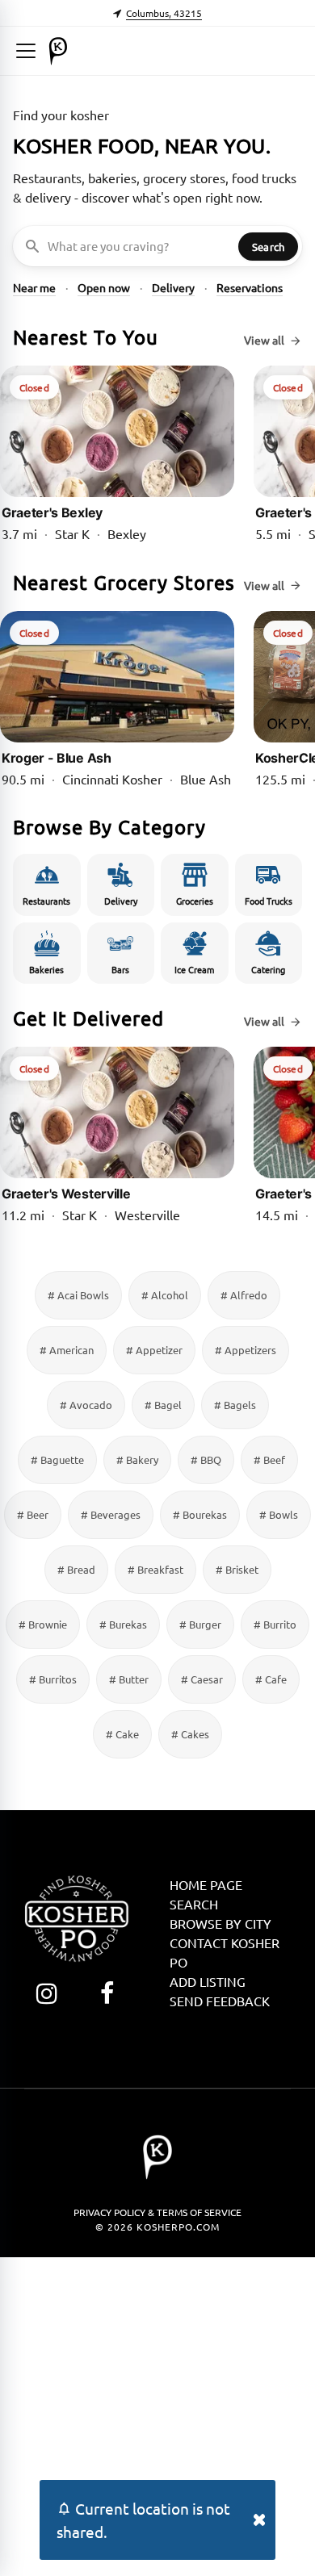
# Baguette (57, 1459)
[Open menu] (26, 51)
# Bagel (163, 1405)
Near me (34, 287)
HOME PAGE (206, 1884)
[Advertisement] (157, 2415)
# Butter (129, 1679)
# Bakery (137, 1459)
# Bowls (279, 1514)
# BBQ (206, 1459)
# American (67, 1350)
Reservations (250, 287)
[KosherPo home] (58, 51)
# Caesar (202, 1679)
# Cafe (271, 1679)
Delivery (173, 287)
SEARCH (194, 1904)
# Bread (76, 1569)
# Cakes (190, 1734)
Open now (104, 287)
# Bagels (235, 1405)
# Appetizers (246, 1350)
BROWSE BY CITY (220, 1923)
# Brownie (43, 1624)
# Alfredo (244, 1295)
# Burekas (123, 1624)
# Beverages (111, 1514)
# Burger (200, 1624)
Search (268, 247)
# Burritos (53, 1679)
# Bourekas (200, 1514)
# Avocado (86, 1405)
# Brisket (237, 1569)
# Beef (269, 1459)
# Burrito (275, 1624)
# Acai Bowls (78, 1295)
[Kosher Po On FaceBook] (107, 1993)
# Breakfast (155, 1569)
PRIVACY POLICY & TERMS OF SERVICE (157, 2212)
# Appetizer (154, 1350)
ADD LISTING (208, 1981)
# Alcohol (165, 1295)
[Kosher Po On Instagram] (46, 1993)
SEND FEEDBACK (220, 2001)
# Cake (122, 1734)
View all (264, 340)
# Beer (33, 1514)
